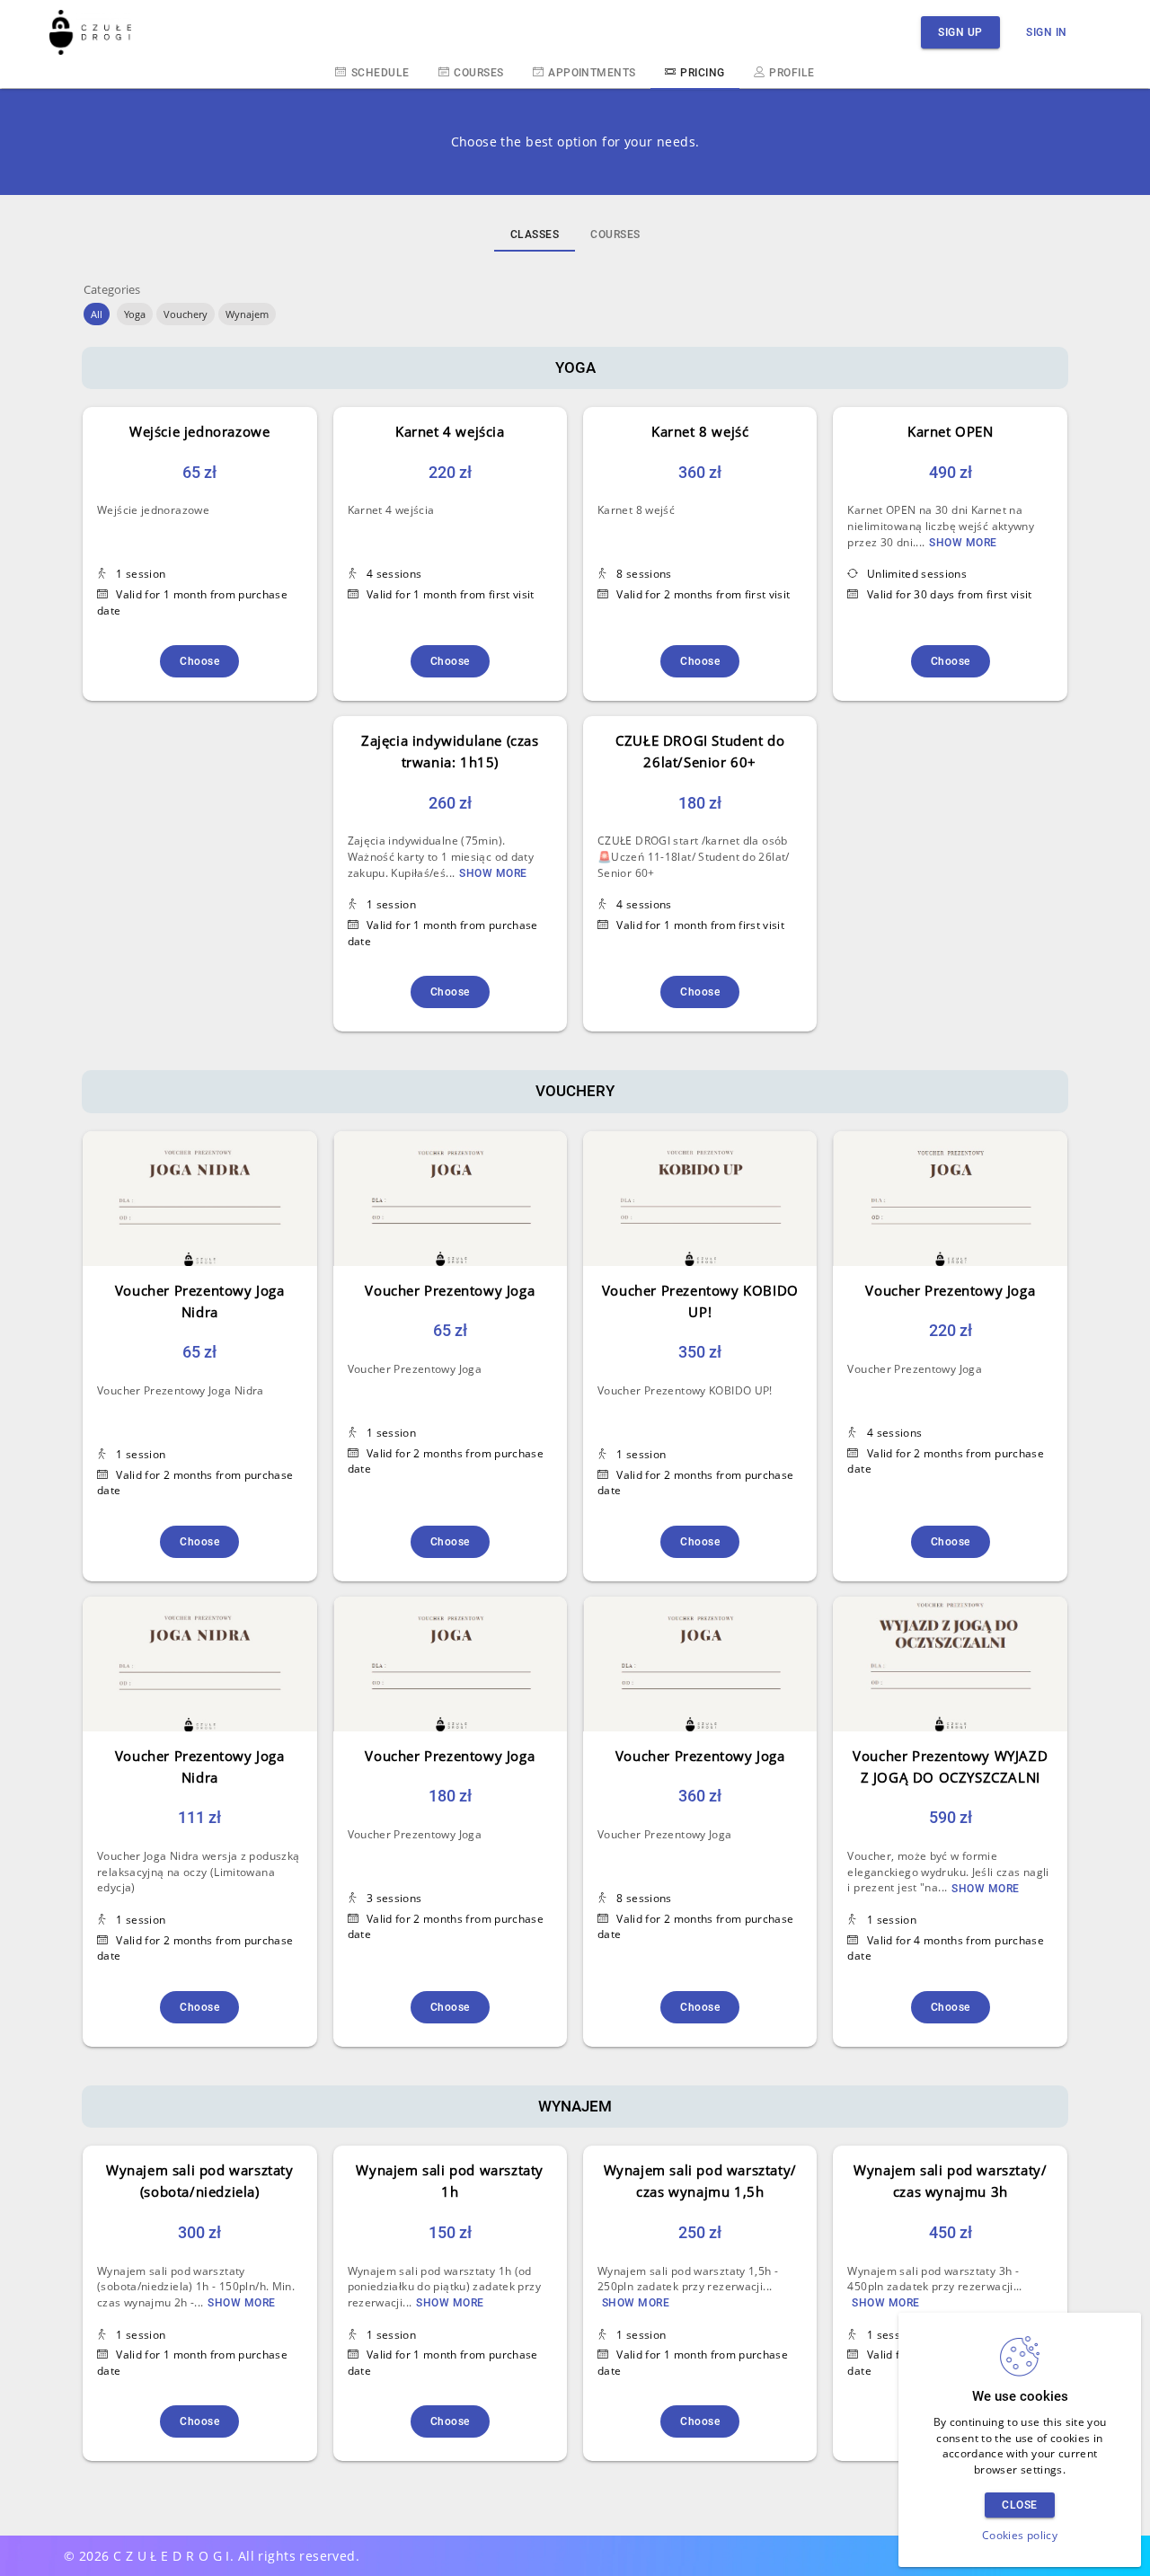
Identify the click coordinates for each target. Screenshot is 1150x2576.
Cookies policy (1020, 2535)
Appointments (592, 73)
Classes (535, 235)
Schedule (380, 73)
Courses (478, 73)
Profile (792, 73)
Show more (963, 543)
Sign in (1047, 32)
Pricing (702, 73)
